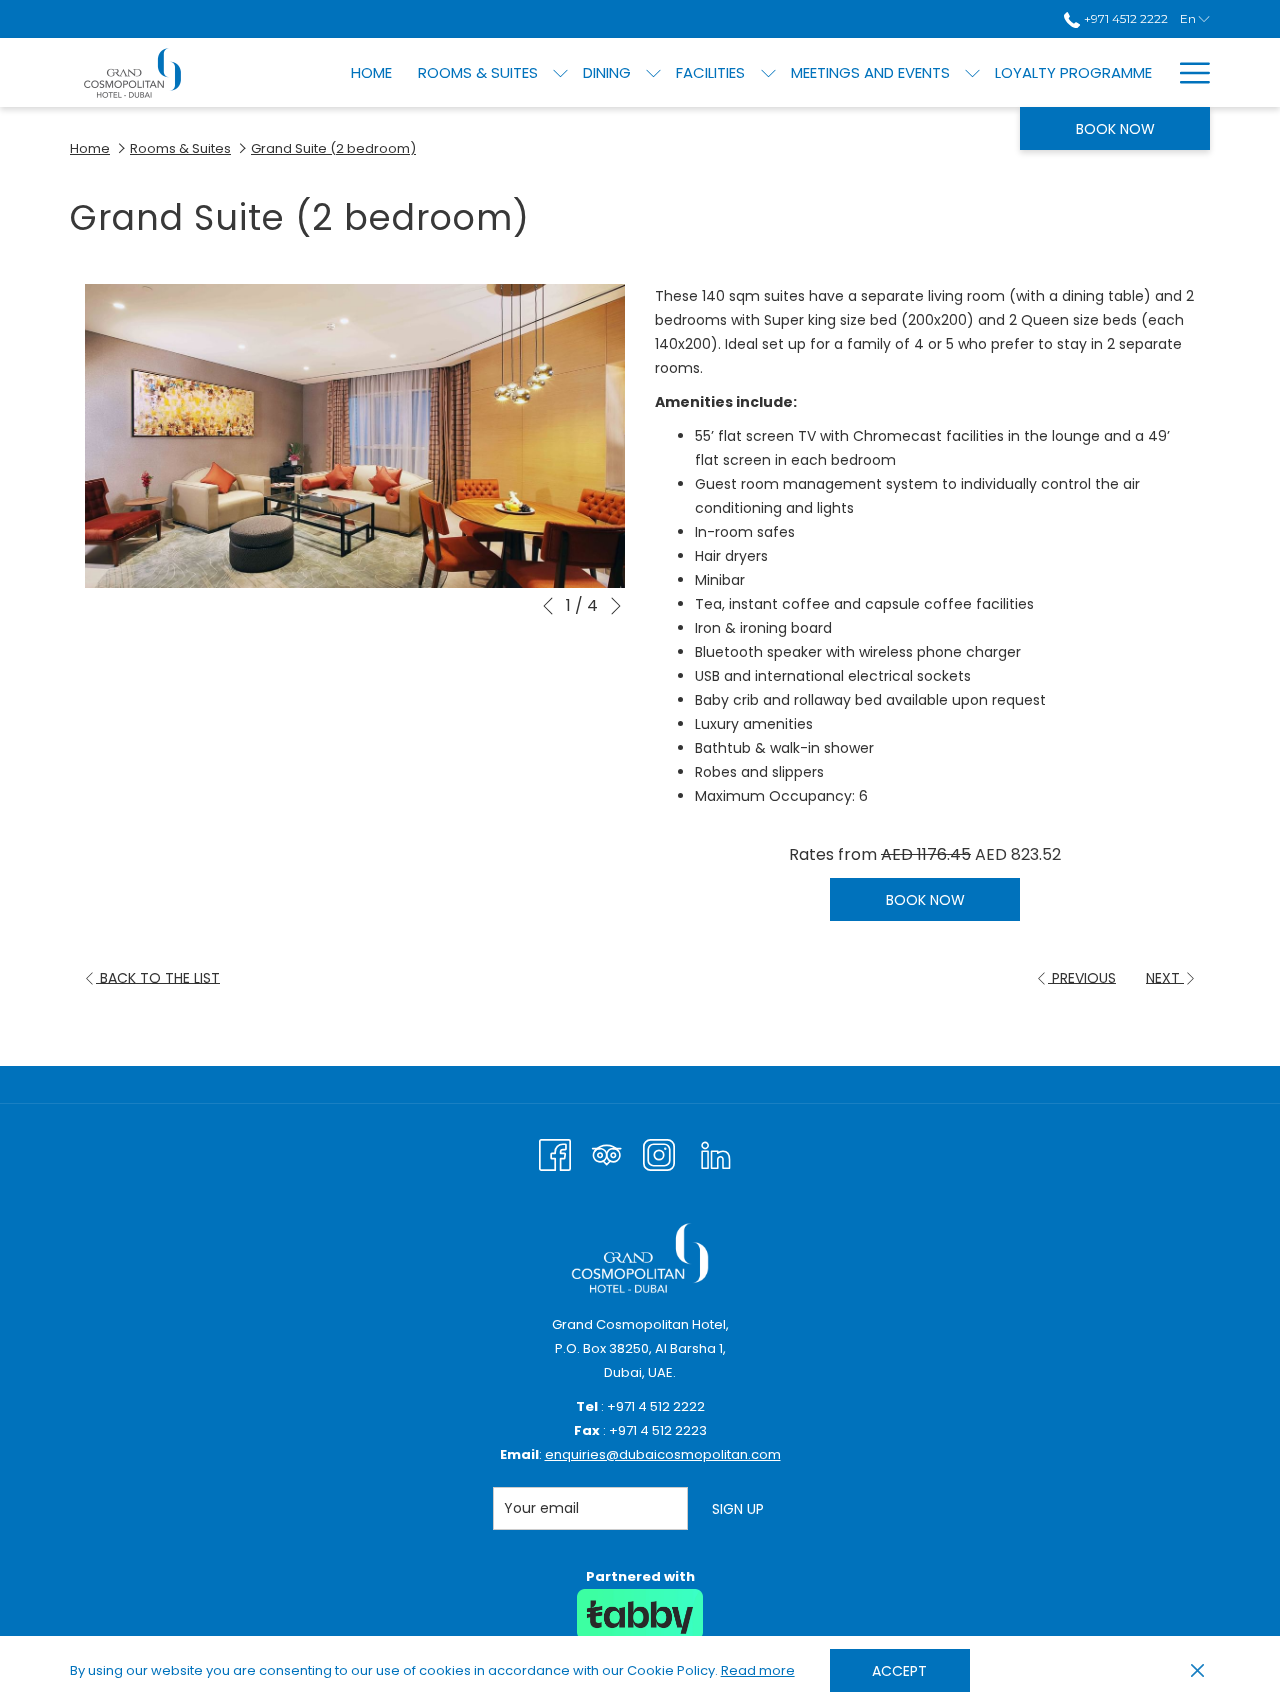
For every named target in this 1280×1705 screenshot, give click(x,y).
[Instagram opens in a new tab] (659, 1153)
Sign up (738, 1509)
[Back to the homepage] (132, 72)
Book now (1115, 129)
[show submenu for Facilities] (768, 72)
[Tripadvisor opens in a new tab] (607, 1153)
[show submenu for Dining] (653, 72)
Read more (759, 1672)
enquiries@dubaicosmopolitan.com (663, 1454)
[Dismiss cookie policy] (1197, 1671)
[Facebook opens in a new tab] (555, 1153)
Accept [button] (899, 1671)
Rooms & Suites (180, 148)
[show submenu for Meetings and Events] (972, 72)
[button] (355, 436)
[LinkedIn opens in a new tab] (716, 1153)
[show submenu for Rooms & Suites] (560, 72)
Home (90, 148)
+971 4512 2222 (1124, 18)
